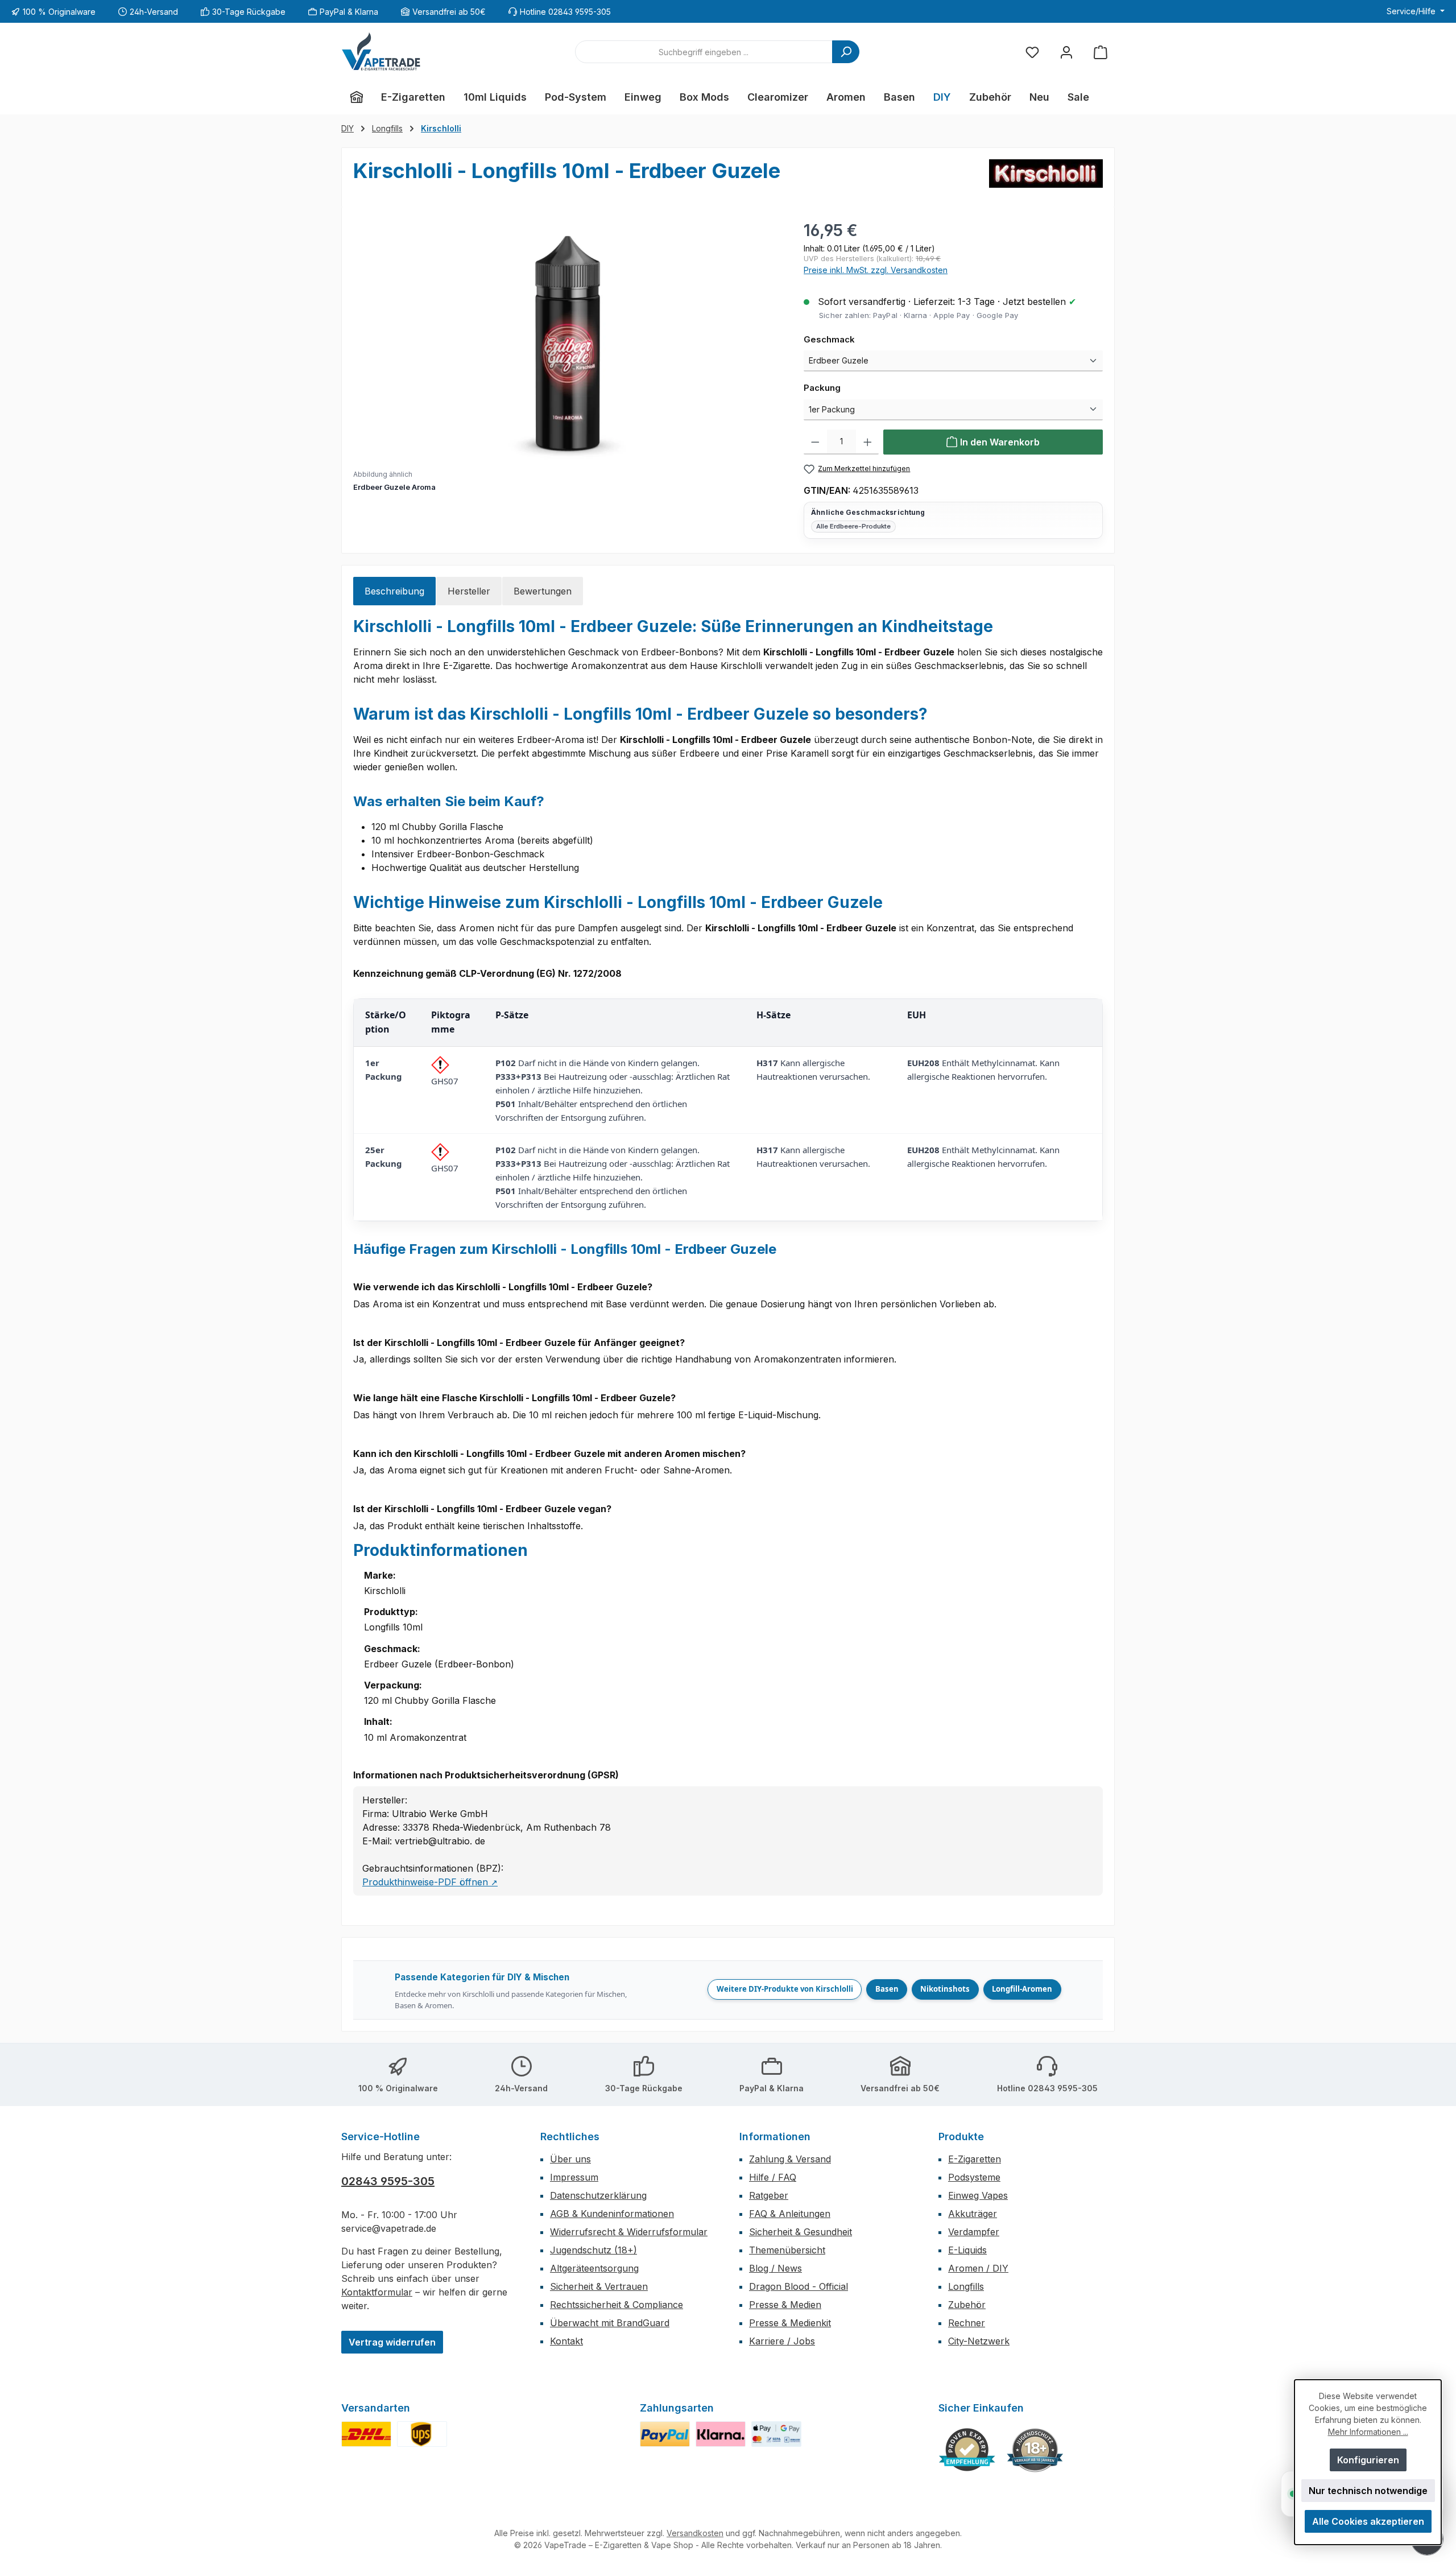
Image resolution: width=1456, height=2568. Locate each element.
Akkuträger (973, 2214)
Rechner (967, 2323)
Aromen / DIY (978, 2268)
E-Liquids (967, 2250)
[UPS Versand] (422, 2434)
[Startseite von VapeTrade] (381, 52)
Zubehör (967, 2305)
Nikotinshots (945, 1989)
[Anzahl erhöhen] (868, 442)
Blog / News (775, 2268)
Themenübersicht (787, 2250)
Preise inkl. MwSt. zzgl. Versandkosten (876, 270)
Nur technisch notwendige (1368, 2491)
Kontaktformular (377, 2292)
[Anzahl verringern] (815, 442)
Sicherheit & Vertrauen (599, 2286)
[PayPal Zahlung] (665, 2434)
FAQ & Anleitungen (790, 2214)
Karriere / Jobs (782, 2341)
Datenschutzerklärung (598, 2195)
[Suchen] (846, 52)
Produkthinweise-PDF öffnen (430, 1882)
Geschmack (853, 339)
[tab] (394, 591)
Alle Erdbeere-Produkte (853, 526)
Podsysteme (974, 2177)
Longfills (966, 2286)
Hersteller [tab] (469, 591)
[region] (567, 356)
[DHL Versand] (366, 2434)
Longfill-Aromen (1022, 1989)
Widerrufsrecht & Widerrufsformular (629, 2232)
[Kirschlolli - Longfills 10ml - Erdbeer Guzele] (567, 341)
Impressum (574, 2177)
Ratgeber (769, 2195)
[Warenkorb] (1101, 52)
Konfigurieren (1368, 2460)
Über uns (570, 2159)
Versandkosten (695, 2533)
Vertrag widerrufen (392, 2342)
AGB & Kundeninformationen (612, 2214)
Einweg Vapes (978, 2195)
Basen (887, 1989)
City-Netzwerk (979, 2341)
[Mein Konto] (1066, 52)
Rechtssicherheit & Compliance (617, 2305)
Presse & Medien (785, 2305)
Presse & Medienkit (790, 2323)
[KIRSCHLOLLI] (1046, 177)
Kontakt (566, 2341)
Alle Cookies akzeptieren (1368, 2521)
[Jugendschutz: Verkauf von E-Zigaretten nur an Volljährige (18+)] (1035, 2450)
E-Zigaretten (975, 2159)
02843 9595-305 (388, 2181)
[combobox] (704, 52)
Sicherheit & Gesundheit (801, 2232)
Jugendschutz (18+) (593, 2250)
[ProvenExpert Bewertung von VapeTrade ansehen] (967, 2450)
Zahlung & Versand (790, 2159)
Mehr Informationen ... (1368, 2432)
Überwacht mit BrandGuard (610, 2323)
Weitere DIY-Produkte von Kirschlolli (785, 1989)
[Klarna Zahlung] (721, 2434)
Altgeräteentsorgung (594, 2268)
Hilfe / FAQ (773, 2177)
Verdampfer (974, 2232)
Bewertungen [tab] (543, 591)
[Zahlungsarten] (776, 2434)
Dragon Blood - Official (799, 2286)
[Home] (357, 97)
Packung (846, 387)
